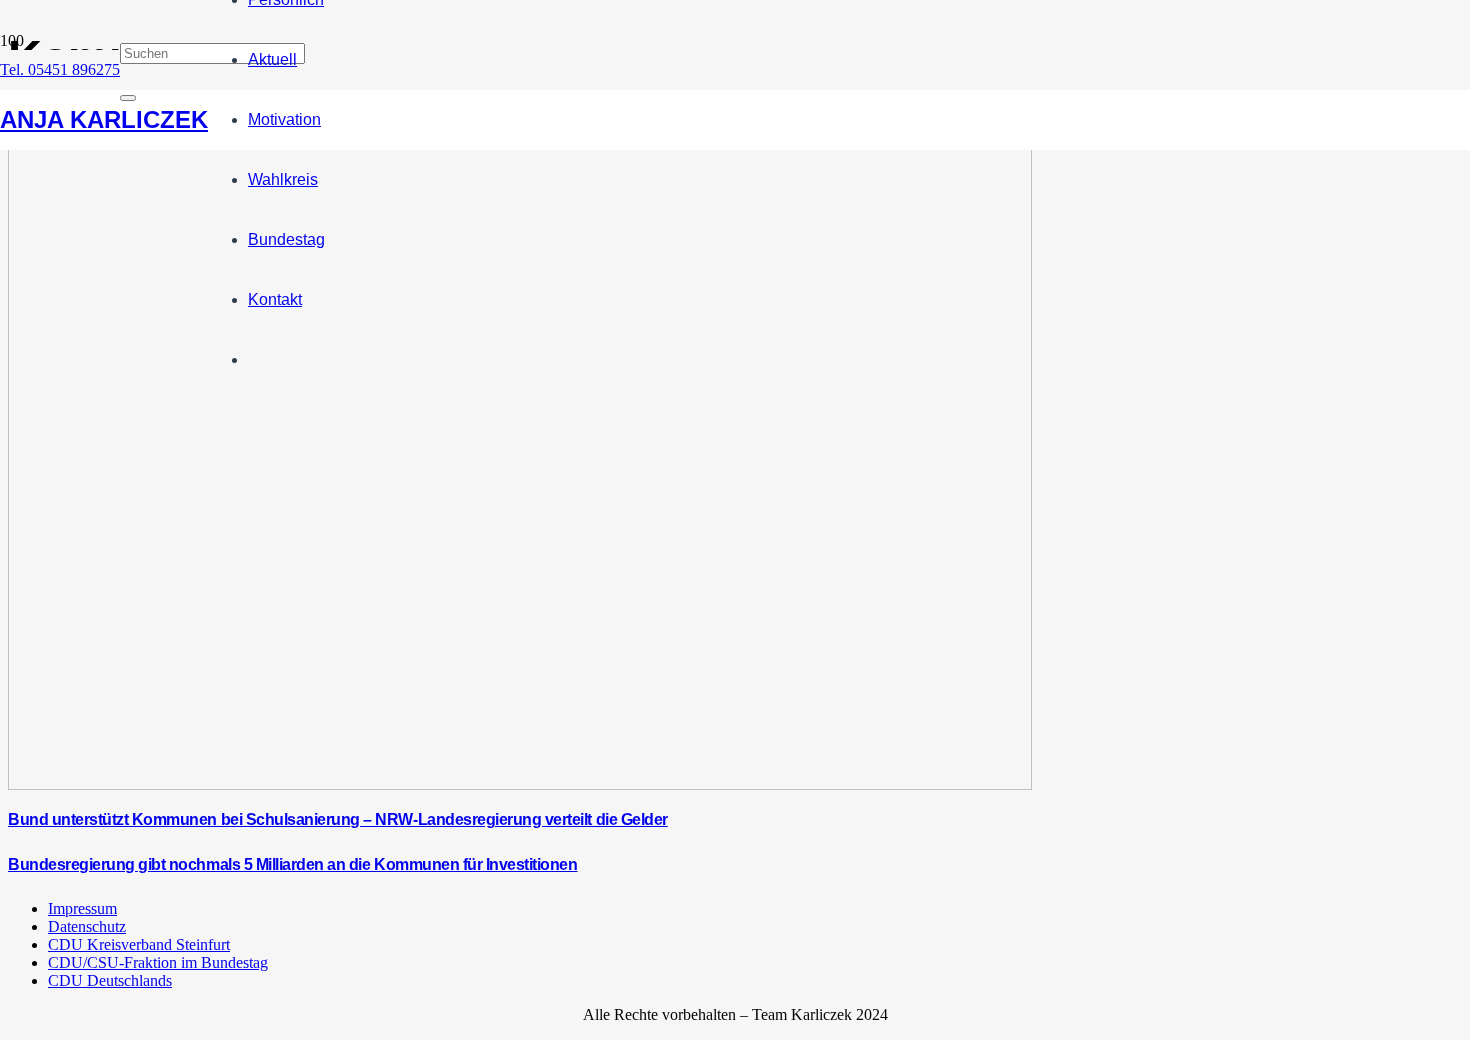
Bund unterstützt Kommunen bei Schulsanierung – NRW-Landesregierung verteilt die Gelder (338, 819)
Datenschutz (87, 926)
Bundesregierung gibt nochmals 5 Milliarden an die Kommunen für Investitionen (293, 864)
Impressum (82, 908)
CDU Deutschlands (110, 980)
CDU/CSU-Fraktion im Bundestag (158, 962)
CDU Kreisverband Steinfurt (139, 944)
